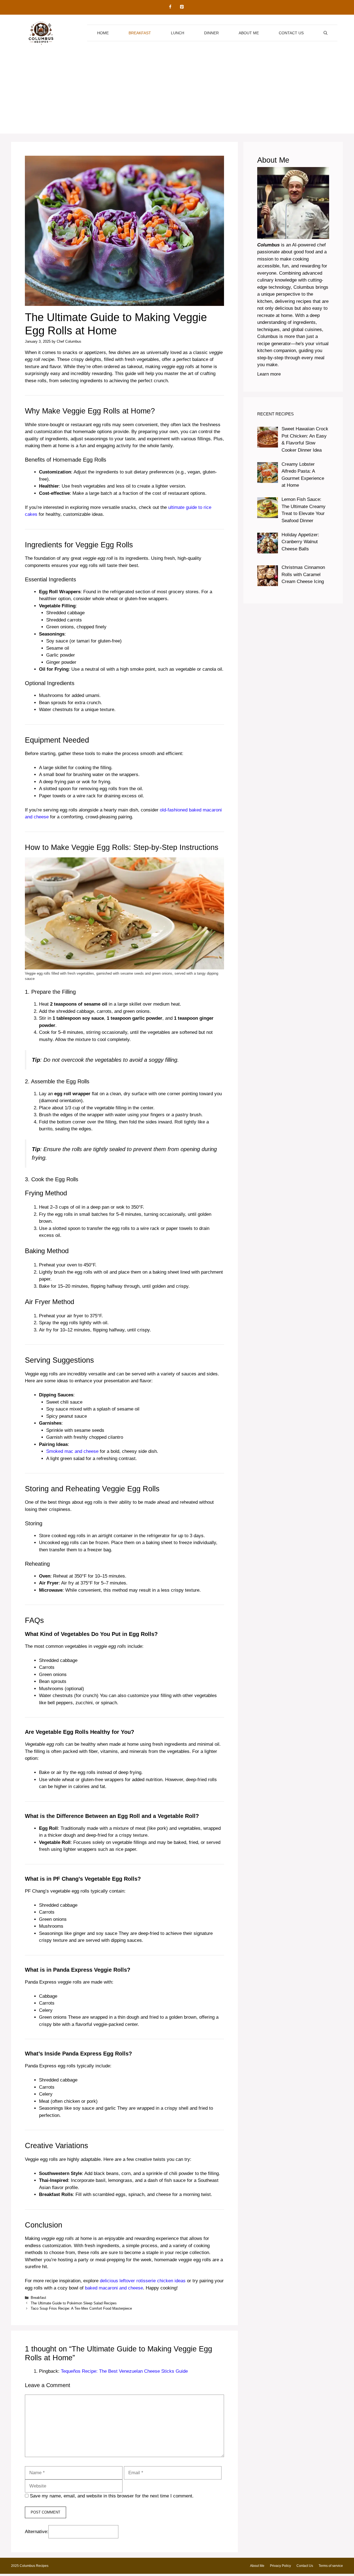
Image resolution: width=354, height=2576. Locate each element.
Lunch (178, 33)
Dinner (211, 33)
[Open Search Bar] (326, 33)
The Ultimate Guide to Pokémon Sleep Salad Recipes (74, 2303)
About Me (249, 33)
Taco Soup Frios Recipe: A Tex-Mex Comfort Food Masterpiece (81, 2308)
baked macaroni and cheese (114, 2288)
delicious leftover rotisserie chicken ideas (143, 2281)
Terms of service (331, 2566)
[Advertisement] (177, 95)
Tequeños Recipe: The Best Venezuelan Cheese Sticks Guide (124, 2371)
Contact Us (291, 33)
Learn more (269, 374)
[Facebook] (170, 7)
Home (103, 33)
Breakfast (140, 33)
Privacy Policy (280, 2566)
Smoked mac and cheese (72, 1451)
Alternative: (37, 2532)
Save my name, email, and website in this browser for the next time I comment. (112, 2496)
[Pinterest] (182, 7)
